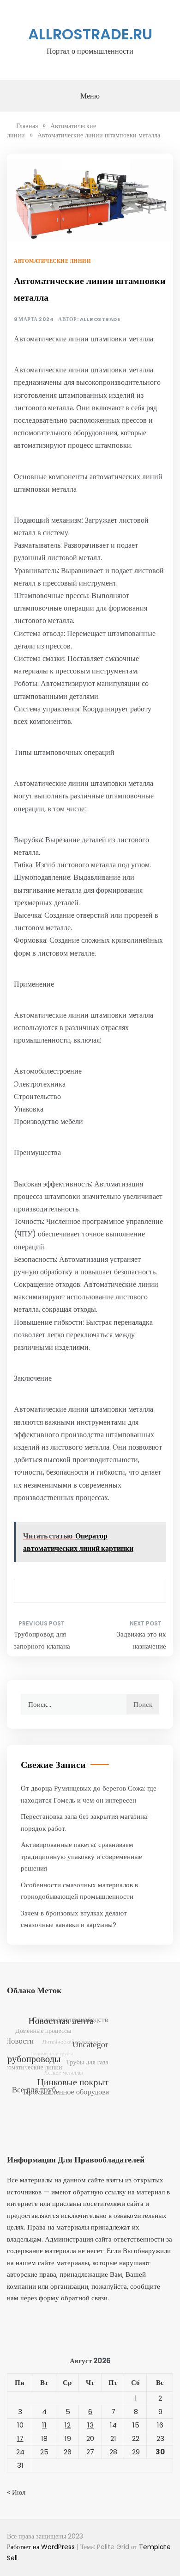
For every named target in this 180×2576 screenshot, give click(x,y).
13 (90, 2425)
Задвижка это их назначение (141, 1640)
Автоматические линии (52, 261)
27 (90, 2452)
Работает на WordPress (42, 2547)
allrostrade (100, 319)
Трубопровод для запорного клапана (42, 1640)
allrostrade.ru (90, 34)
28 (113, 2452)
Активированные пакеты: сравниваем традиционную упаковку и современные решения (81, 1856)
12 (68, 2425)
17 (20, 2438)
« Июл (16, 2492)
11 (44, 2425)
